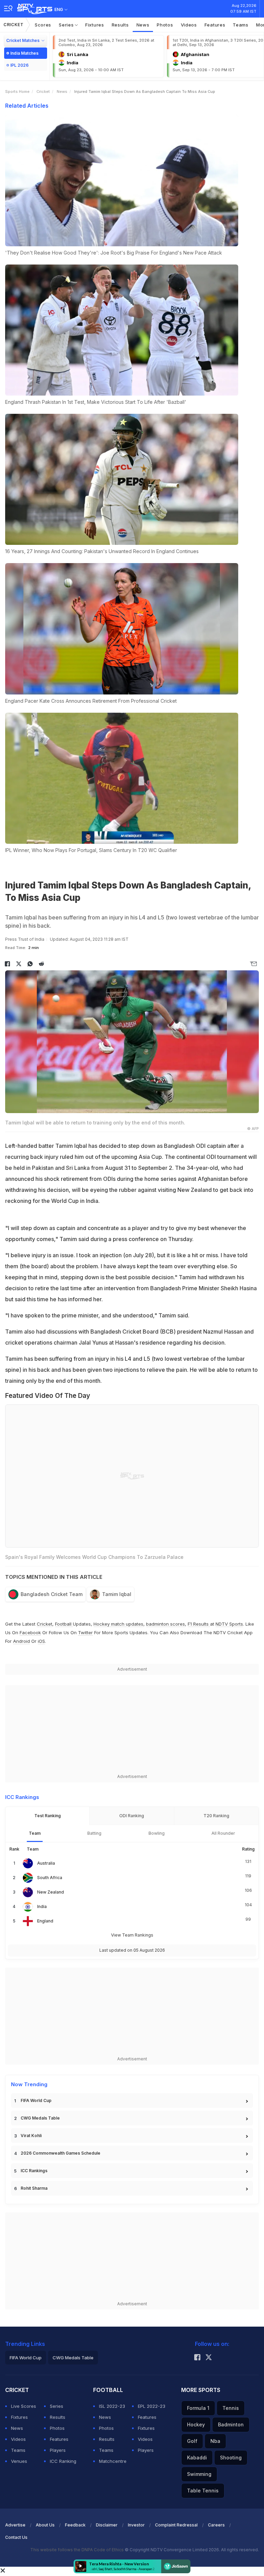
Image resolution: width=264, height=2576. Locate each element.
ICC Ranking (63, 2461)
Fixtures (95, 25)
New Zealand (51, 1892)
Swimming (199, 2474)
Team (35, 1833)
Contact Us (16, 2537)
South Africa (50, 1878)
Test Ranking (48, 1816)
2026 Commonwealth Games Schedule (60, 2153)
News (143, 25)
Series (67, 25)
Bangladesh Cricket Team (52, 1594)
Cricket (14, 25)
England (45, 1921)
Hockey (196, 2424)
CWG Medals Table (40, 2118)
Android (21, 1641)
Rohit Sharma (34, 2188)
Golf (192, 2441)
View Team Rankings (132, 1935)
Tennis (231, 2408)
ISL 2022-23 (112, 2406)
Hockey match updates (118, 1624)
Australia (46, 1863)
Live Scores (24, 2406)
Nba (215, 2441)
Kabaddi (197, 2458)
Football (64, 1624)
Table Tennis (203, 2491)
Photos (165, 25)
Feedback (75, 2525)
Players (58, 2450)
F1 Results (199, 1624)
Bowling (157, 1833)
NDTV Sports (229, 1624)
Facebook (30, 1632)
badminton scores (166, 1624)
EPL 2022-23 (152, 2406)
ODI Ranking (132, 1816)
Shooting (231, 2458)
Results (120, 25)
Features (215, 25)
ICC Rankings (34, 2171)
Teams (241, 25)
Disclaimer (107, 2525)
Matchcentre (113, 2461)
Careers (216, 2525)
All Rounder (223, 1833)
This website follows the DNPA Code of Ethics (78, 2550)
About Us (45, 2525)
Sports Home (17, 91)
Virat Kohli (31, 2136)
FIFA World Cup (36, 2100)
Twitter (85, 1632)
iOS (41, 1641)
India (42, 1906)
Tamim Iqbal (117, 1594)
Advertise (15, 2525)
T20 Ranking (216, 1816)
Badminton (231, 2424)
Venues (19, 2461)
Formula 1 (198, 2408)
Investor (136, 2525)
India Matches (24, 53)
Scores (43, 25)
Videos (189, 25)
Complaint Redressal (176, 2525)
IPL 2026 (19, 65)
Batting (94, 1833)
